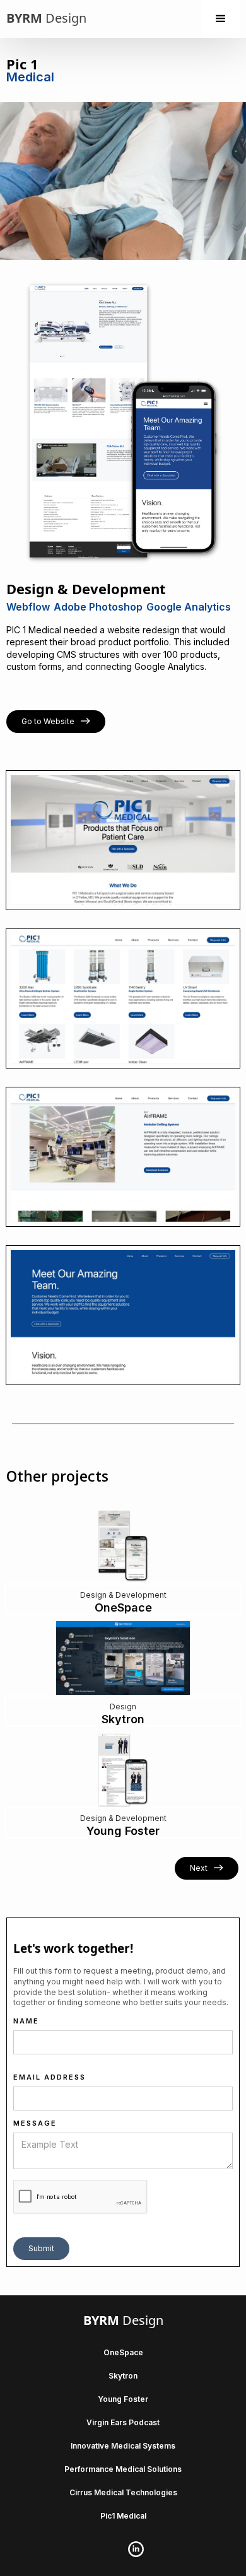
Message (35, 2123)
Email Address (50, 2077)
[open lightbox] (123, 840)
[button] (221, 19)
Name (26, 2021)
